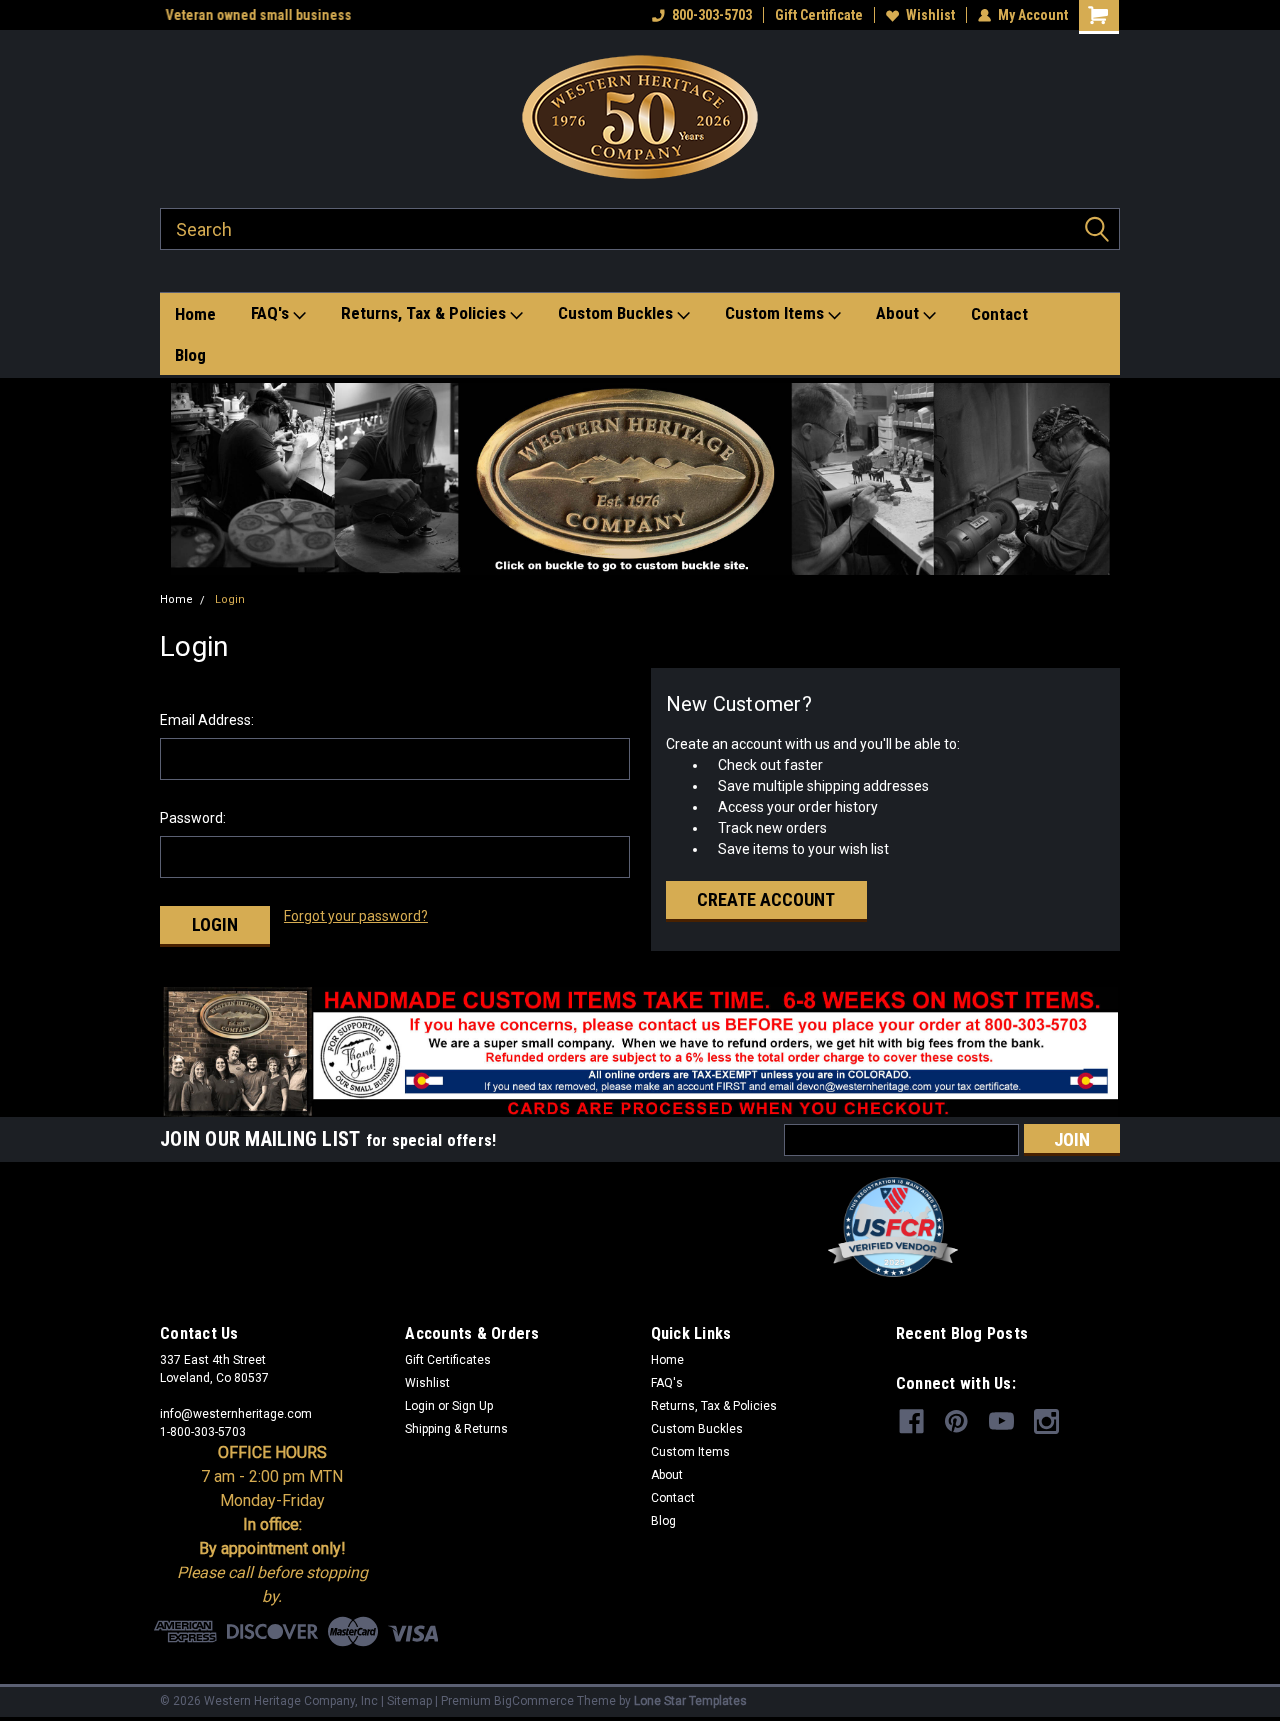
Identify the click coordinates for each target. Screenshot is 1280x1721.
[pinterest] (956, 1421)
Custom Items (776, 313)
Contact (999, 314)
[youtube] (1001, 1421)
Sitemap (409, 1701)
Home (195, 314)
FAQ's (272, 313)
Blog (190, 355)
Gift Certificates (448, 1360)
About (899, 313)
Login (230, 599)
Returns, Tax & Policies (425, 313)
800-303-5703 (712, 15)
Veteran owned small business (253, 15)
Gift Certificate (819, 15)
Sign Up (472, 1406)
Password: (193, 818)
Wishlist (930, 15)
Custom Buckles (617, 313)
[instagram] (1046, 1421)
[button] (640, 479)
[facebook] (911, 1421)
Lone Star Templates (690, 1701)
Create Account (766, 899)
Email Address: (207, 720)
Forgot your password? (356, 916)
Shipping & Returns (456, 1429)
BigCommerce (534, 1701)
